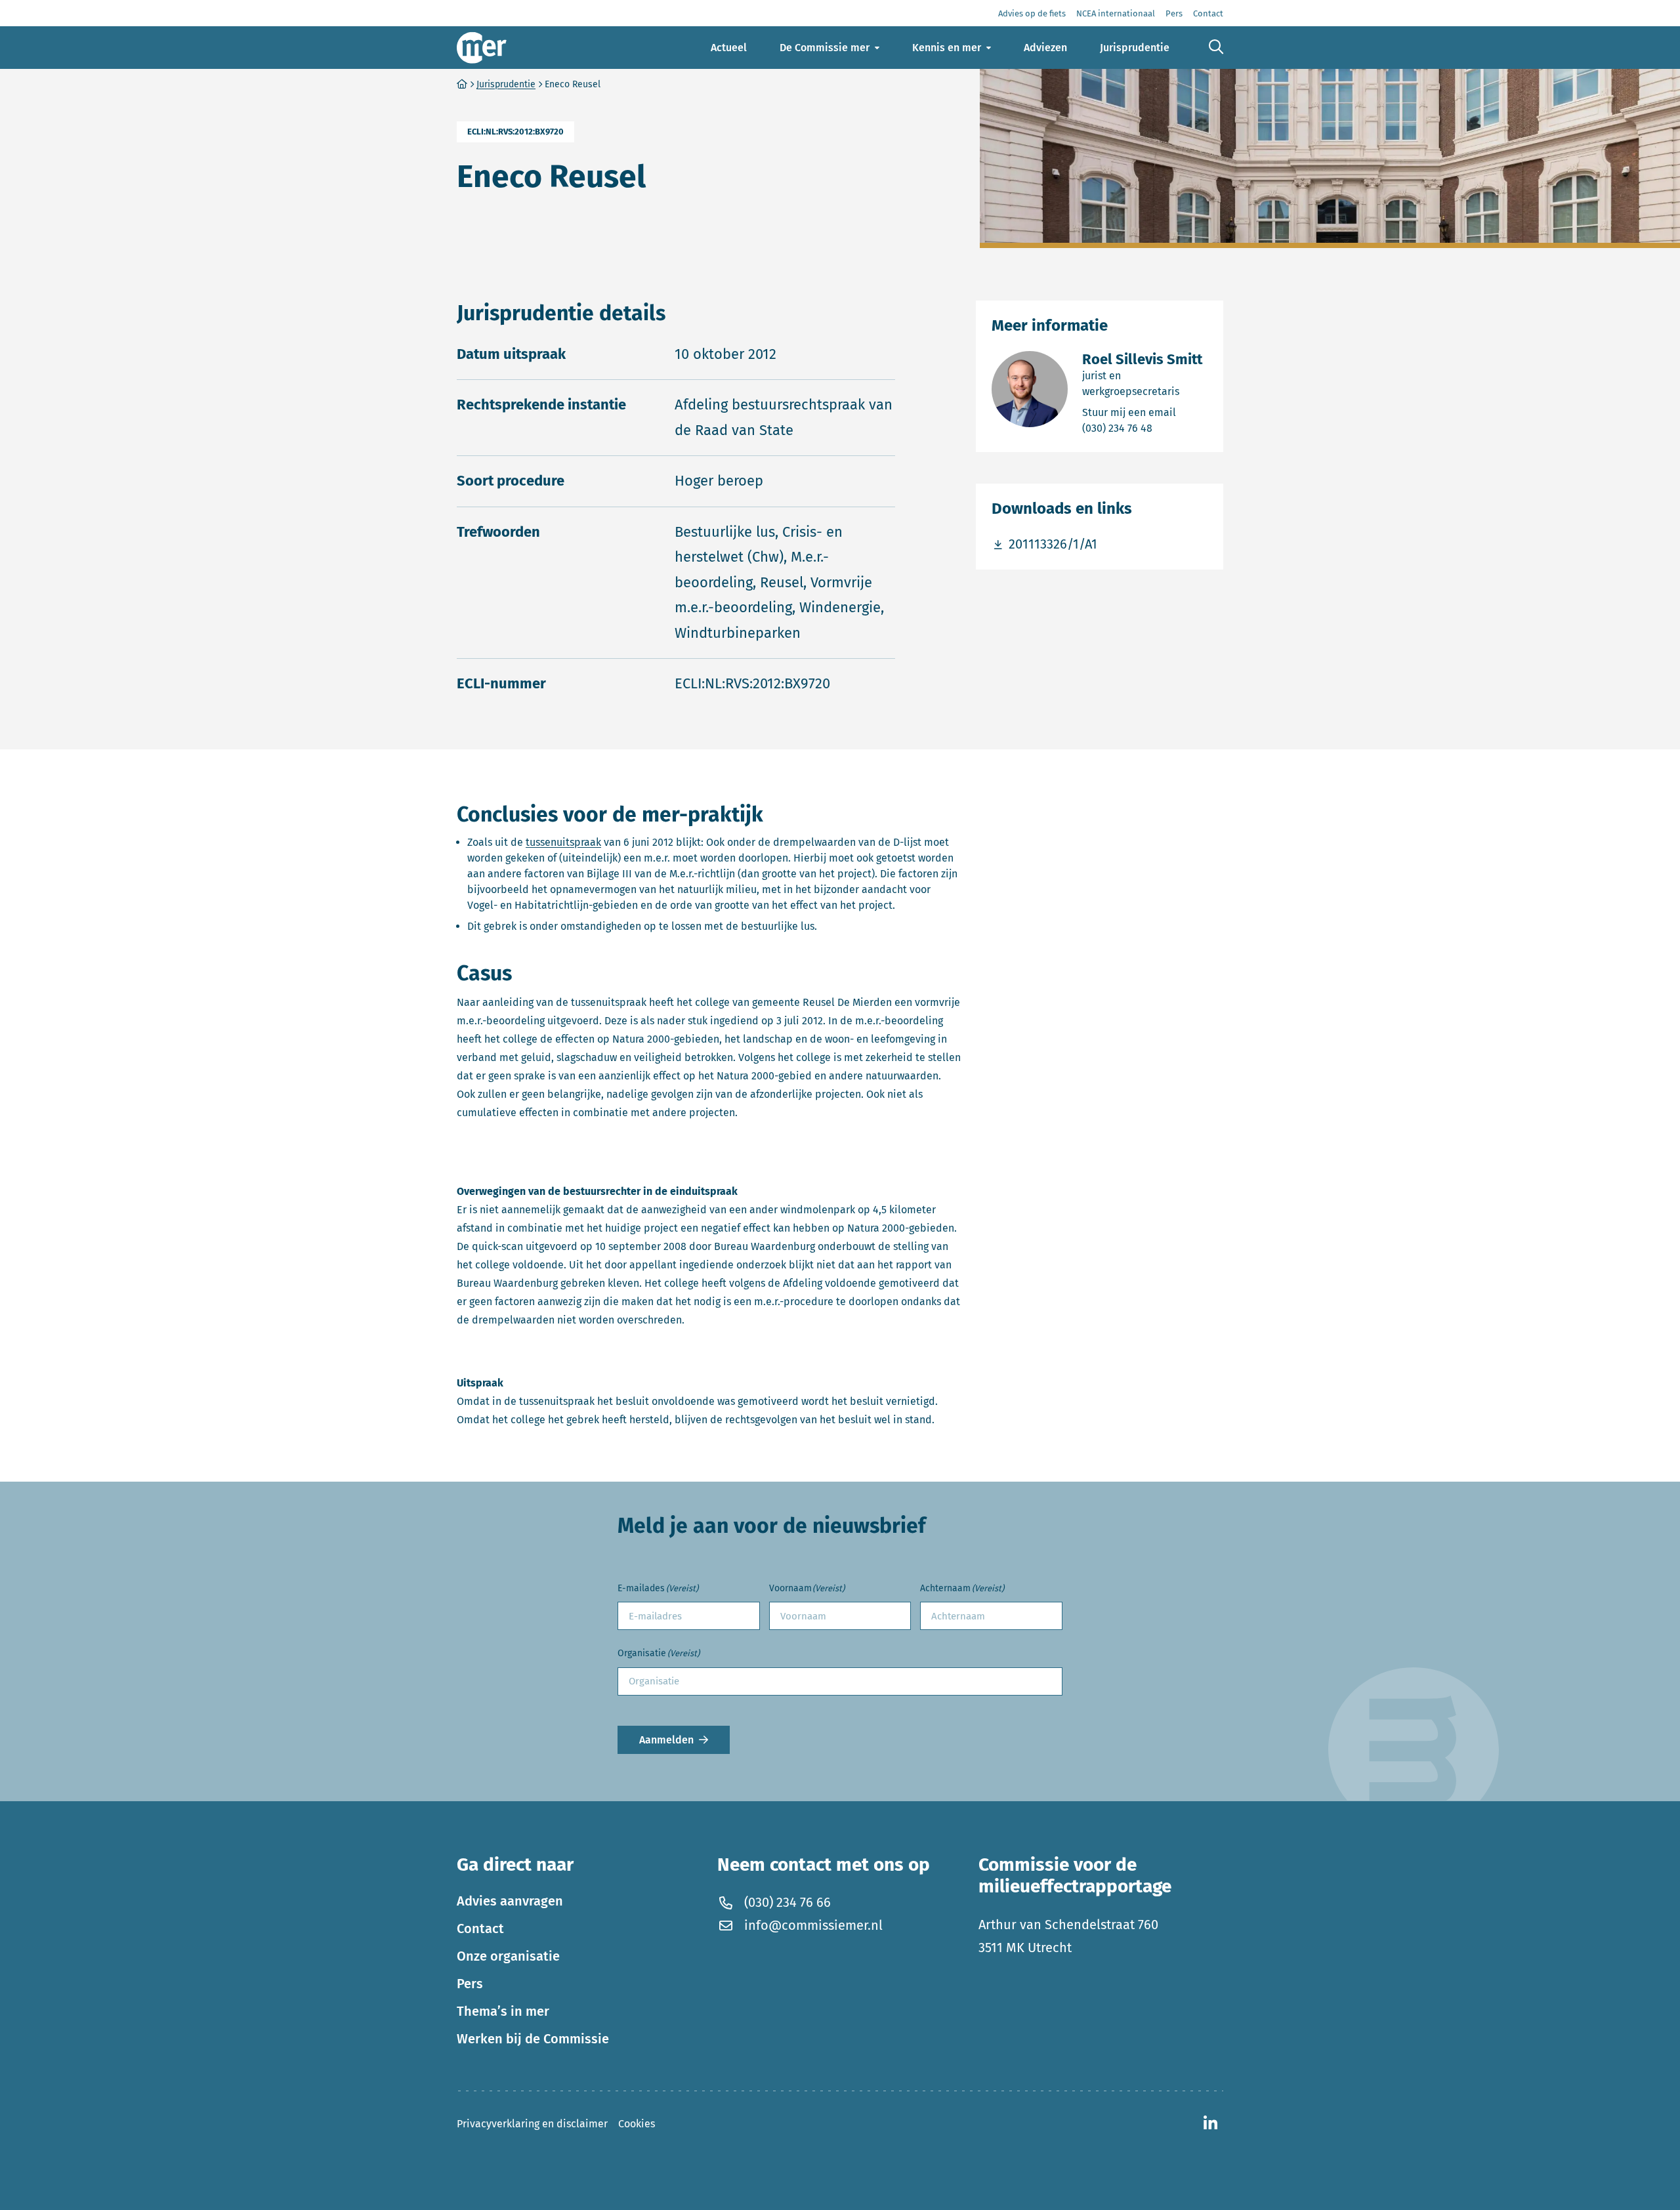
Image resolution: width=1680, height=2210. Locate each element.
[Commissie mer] (482, 48)
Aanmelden (666, 1740)
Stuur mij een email (1145, 412)
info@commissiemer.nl (813, 1925)
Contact (480, 1929)
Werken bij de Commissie (533, 2039)
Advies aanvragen (510, 1901)
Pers (470, 1984)
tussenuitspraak (563, 842)
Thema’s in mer (503, 2011)
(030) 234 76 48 (1145, 428)
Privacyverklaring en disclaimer (532, 2124)
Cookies (637, 2124)
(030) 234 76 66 (787, 1902)
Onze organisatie (508, 1956)
